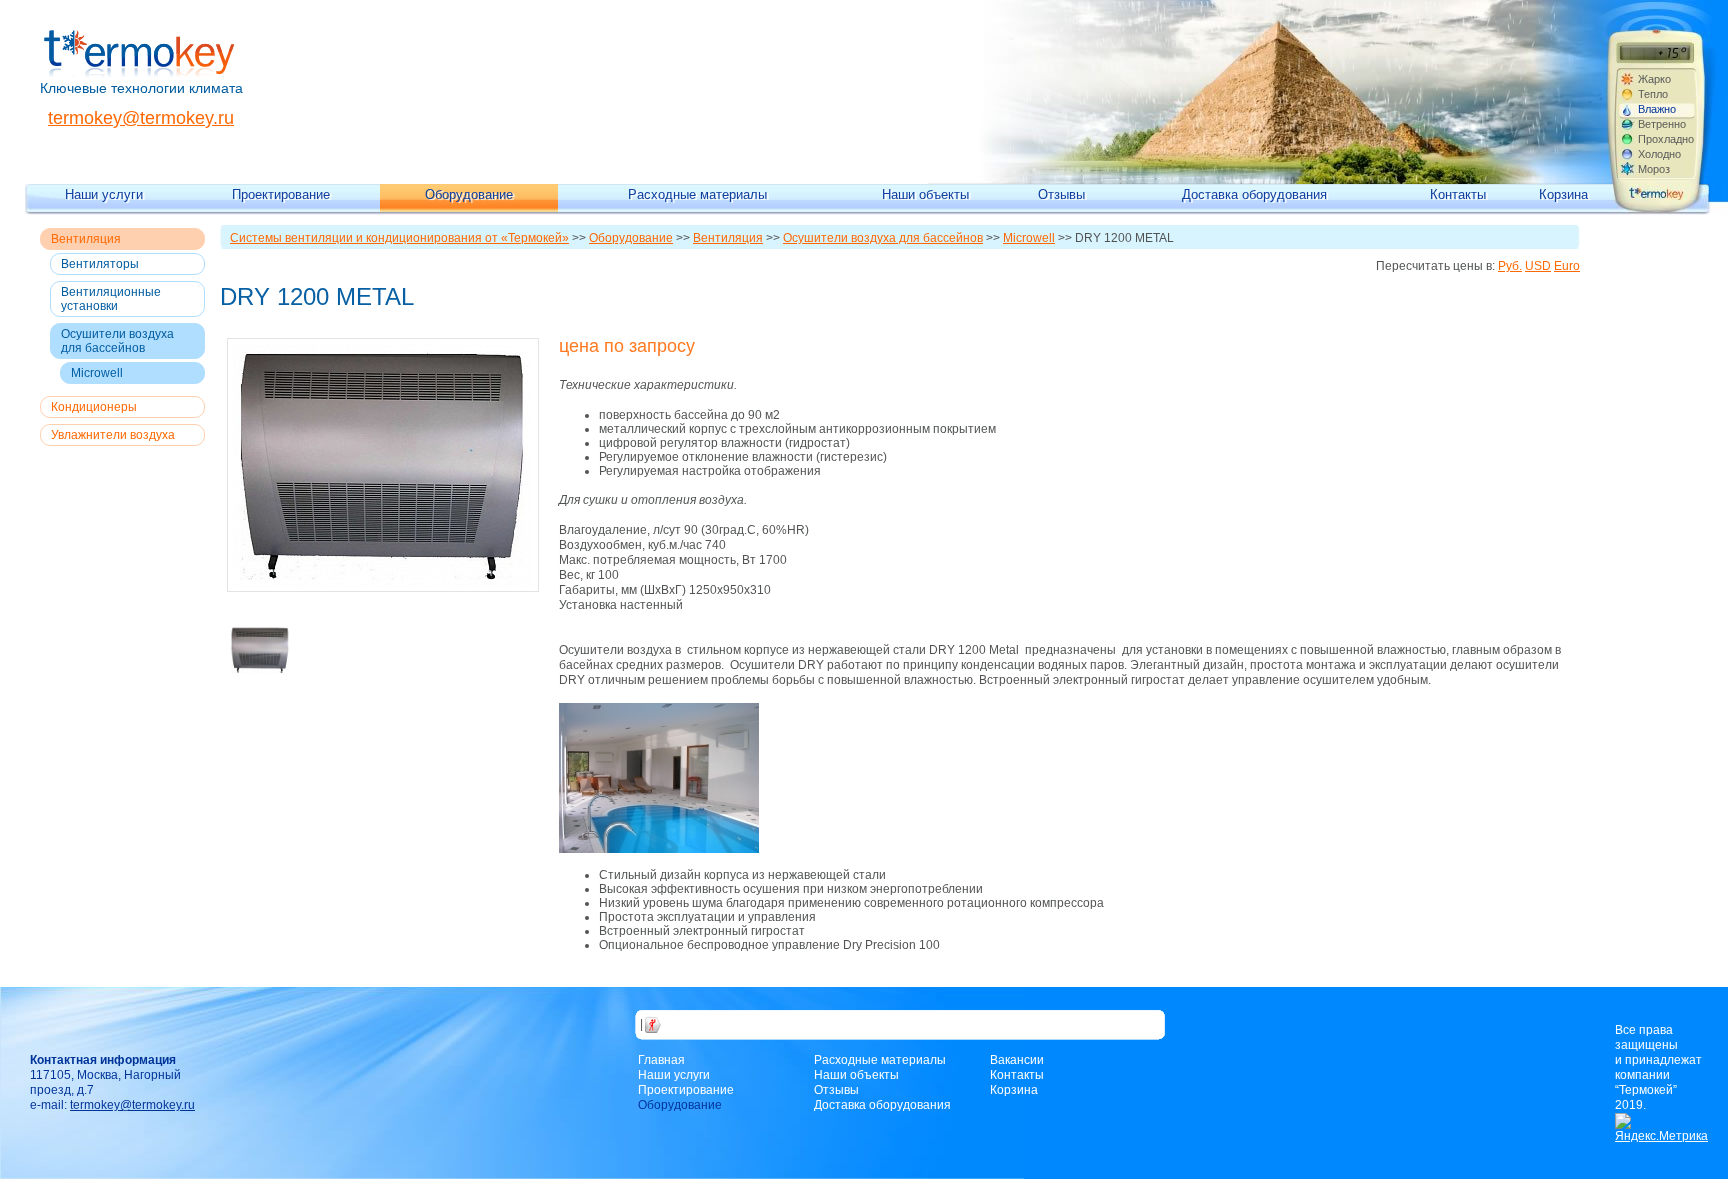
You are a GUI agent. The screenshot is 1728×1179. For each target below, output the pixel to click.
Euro (1567, 266)
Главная (661, 1060)
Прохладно (1666, 139)
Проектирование (281, 194)
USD (1538, 266)
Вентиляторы (100, 264)
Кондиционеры (94, 407)
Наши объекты (925, 194)
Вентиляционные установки (111, 299)
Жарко (1654, 79)
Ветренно (1662, 124)
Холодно (1659, 154)
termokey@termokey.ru (141, 118)
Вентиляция (86, 239)
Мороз (1654, 169)
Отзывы (1061, 194)
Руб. (1510, 266)
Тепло (1653, 94)
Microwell (97, 373)
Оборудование (469, 194)
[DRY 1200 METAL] (387, 465)
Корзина (1563, 194)
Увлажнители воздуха (113, 435)
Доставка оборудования (1254, 194)
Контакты (1458, 194)
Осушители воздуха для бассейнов (117, 341)
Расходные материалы (697, 194)
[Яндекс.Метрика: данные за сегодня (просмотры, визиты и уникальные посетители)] (1661, 1128)
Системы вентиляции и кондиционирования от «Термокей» (399, 238)
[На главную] (139, 73)
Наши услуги (104, 194)
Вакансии (1017, 1060)
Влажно (1657, 109)
